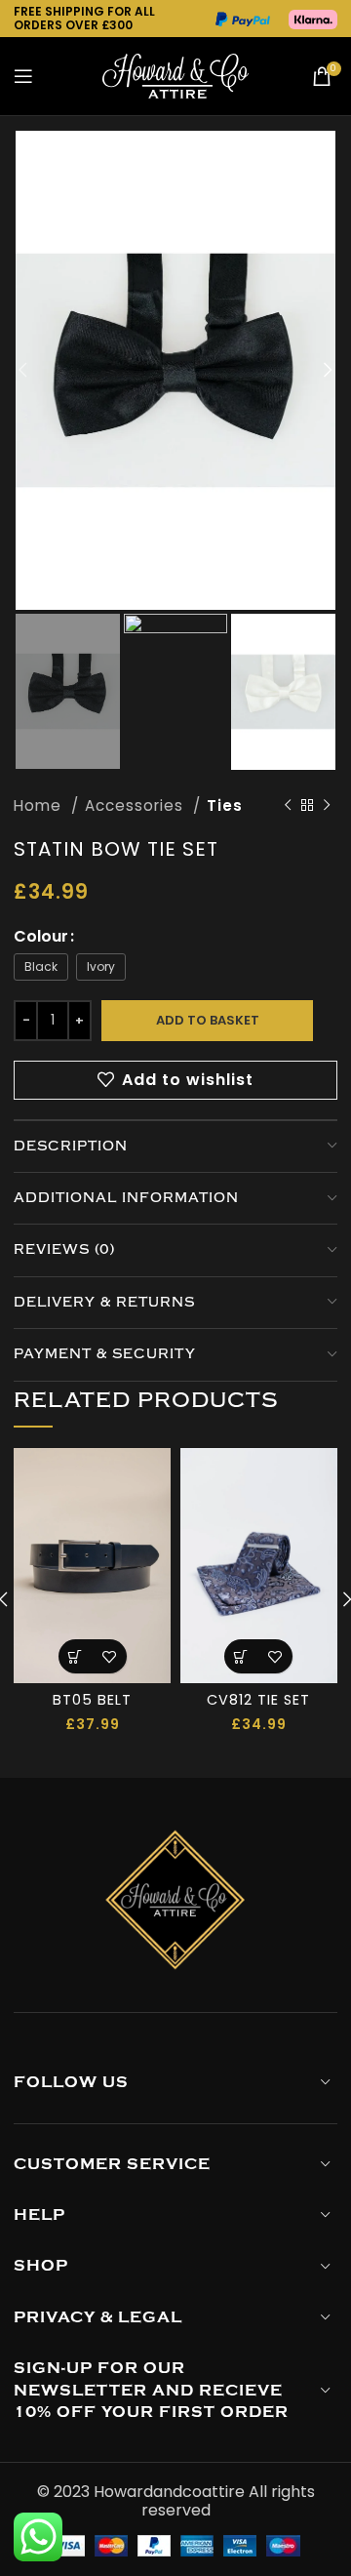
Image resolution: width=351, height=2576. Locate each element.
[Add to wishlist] (110, 1656)
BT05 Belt (92, 1700)
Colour (41, 936)
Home (40, 805)
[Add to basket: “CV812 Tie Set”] (241, 1656)
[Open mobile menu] (24, 76)
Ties (225, 805)
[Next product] (328, 806)
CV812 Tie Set (258, 1700)
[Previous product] (289, 806)
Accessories (136, 805)
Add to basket (208, 1020)
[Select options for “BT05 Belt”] (76, 1656)
